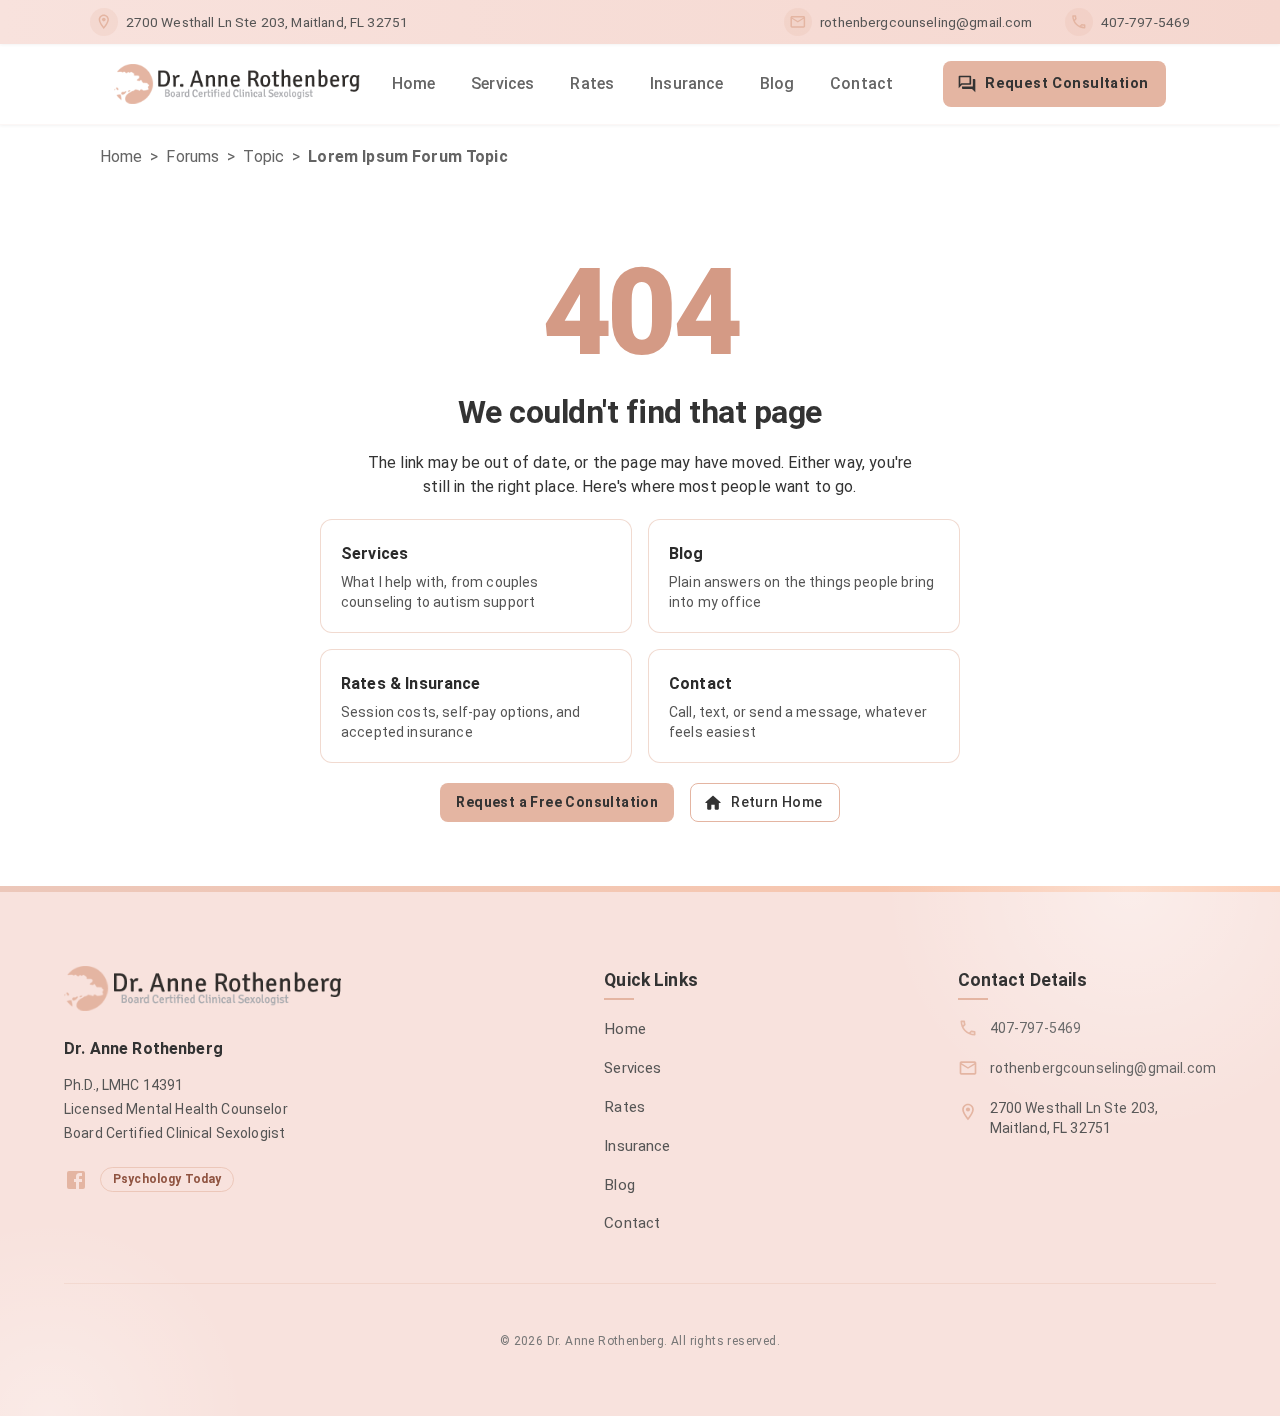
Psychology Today (167, 1179)
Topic (263, 156)
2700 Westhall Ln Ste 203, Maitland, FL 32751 (267, 22)
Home (414, 83)
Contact (861, 83)
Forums (192, 156)
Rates (592, 83)
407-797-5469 (1146, 22)
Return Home (776, 802)
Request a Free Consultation (557, 802)
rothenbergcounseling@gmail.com (926, 22)
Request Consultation (1066, 83)
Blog (777, 83)
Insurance (686, 83)
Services (502, 83)
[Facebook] (76, 1180)
